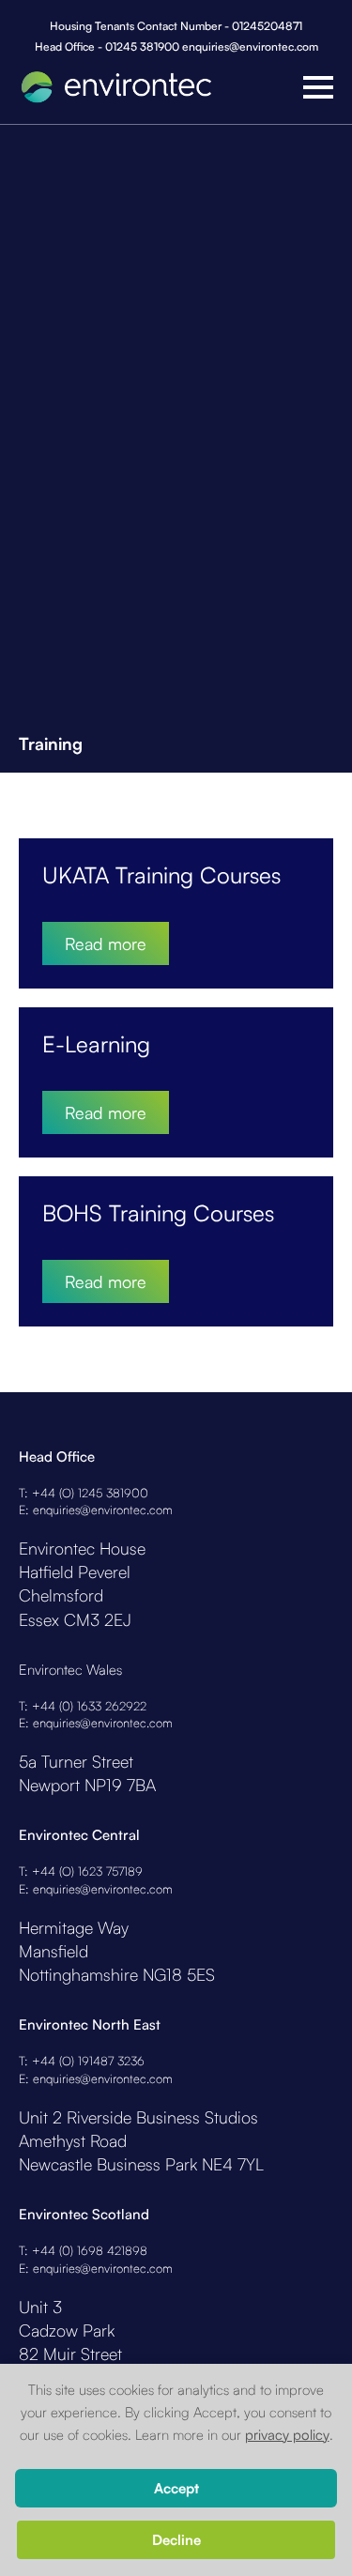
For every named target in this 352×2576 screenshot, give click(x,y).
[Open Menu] (318, 87)
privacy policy (287, 2435)
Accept (176, 2488)
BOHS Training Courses (158, 1213)
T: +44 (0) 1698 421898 (83, 2250)
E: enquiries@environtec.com (96, 1510)
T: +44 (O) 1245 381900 (84, 1493)
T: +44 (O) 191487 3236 (82, 2061)
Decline (176, 2540)
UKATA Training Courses (161, 875)
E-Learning (96, 1044)
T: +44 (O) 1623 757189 (81, 1871)
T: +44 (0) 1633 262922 (83, 1706)
